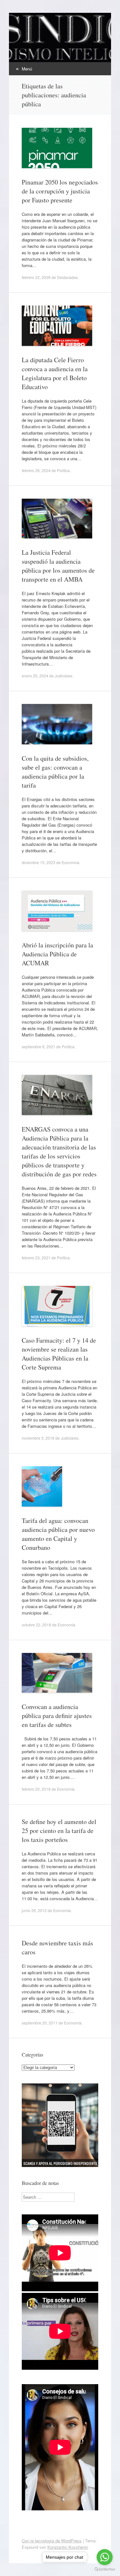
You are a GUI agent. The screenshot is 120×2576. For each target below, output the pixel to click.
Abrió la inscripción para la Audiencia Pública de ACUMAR (57, 954)
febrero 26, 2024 (36, 470)
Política (63, 470)
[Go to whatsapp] (105, 2557)
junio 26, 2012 (34, 1910)
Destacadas (67, 277)
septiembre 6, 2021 (39, 1047)
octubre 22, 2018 (36, 1625)
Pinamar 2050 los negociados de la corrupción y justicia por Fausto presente (60, 191)
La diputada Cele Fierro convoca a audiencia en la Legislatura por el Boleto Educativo (55, 373)
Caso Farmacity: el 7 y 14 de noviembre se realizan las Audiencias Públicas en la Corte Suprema (59, 1354)
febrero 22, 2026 (36, 277)
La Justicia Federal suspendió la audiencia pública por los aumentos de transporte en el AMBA (58, 566)
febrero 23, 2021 (36, 1258)
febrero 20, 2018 (36, 1789)
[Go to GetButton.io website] (105, 2569)
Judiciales (64, 676)
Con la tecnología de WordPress (52, 2541)
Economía (71, 862)
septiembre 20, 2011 (40, 2023)
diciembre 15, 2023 (39, 862)
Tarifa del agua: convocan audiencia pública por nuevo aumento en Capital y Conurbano (58, 1534)
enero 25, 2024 (35, 676)
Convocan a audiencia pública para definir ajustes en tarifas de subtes (57, 1716)
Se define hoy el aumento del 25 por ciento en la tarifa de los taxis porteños (59, 1831)
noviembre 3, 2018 (38, 1438)
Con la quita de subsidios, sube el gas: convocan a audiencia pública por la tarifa (55, 772)
